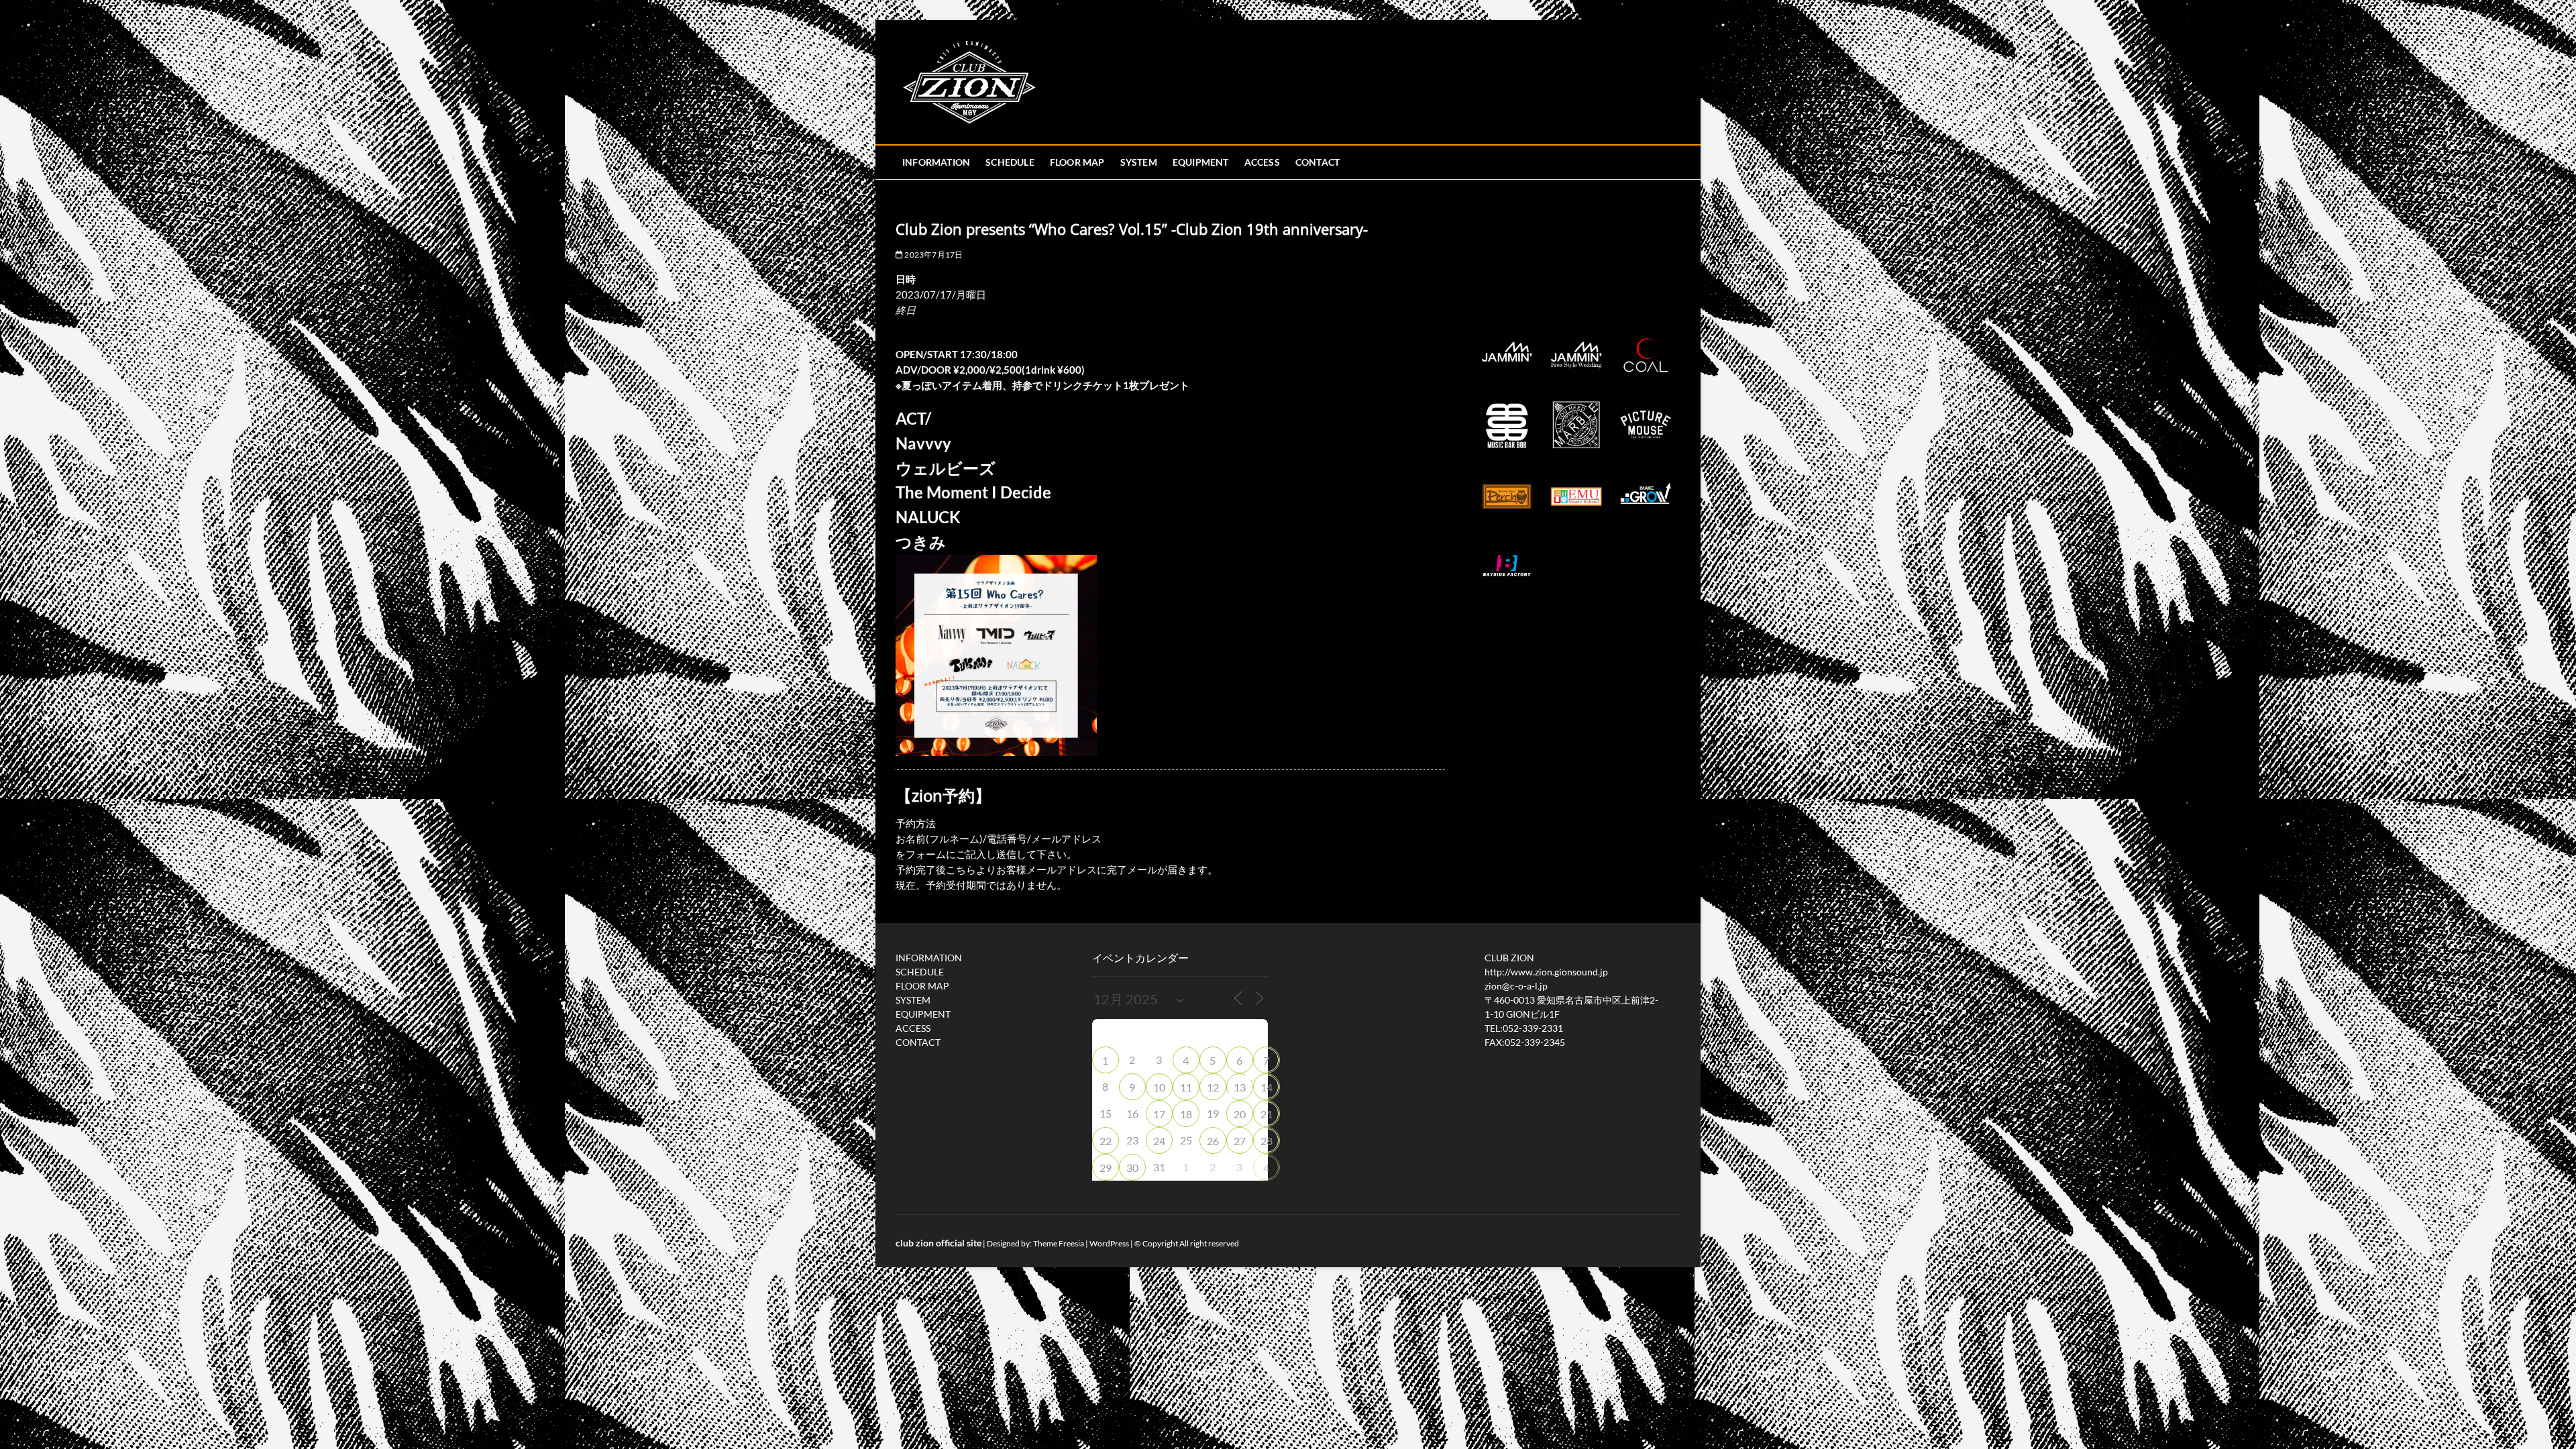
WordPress (1109, 1243)
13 (1240, 1087)
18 (1186, 1114)
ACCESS (1262, 162)
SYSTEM (1139, 162)
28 (1267, 1141)
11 (1186, 1087)
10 (1159, 1087)
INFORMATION (936, 162)
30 (1132, 1168)
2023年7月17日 (933, 255)
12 (1213, 1087)
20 (1240, 1114)
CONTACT (1318, 162)
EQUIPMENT (1201, 162)
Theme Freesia (1059, 1243)
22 (1106, 1141)
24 (1159, 1141)
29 (1106, 1168)
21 (1267, 1114)
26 (1213, 1141)
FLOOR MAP (1077, 162)
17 (1159, 1114)
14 (1267, 1087)
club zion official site (938, 1243)
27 (1240, 1141)
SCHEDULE (1010, 162)
